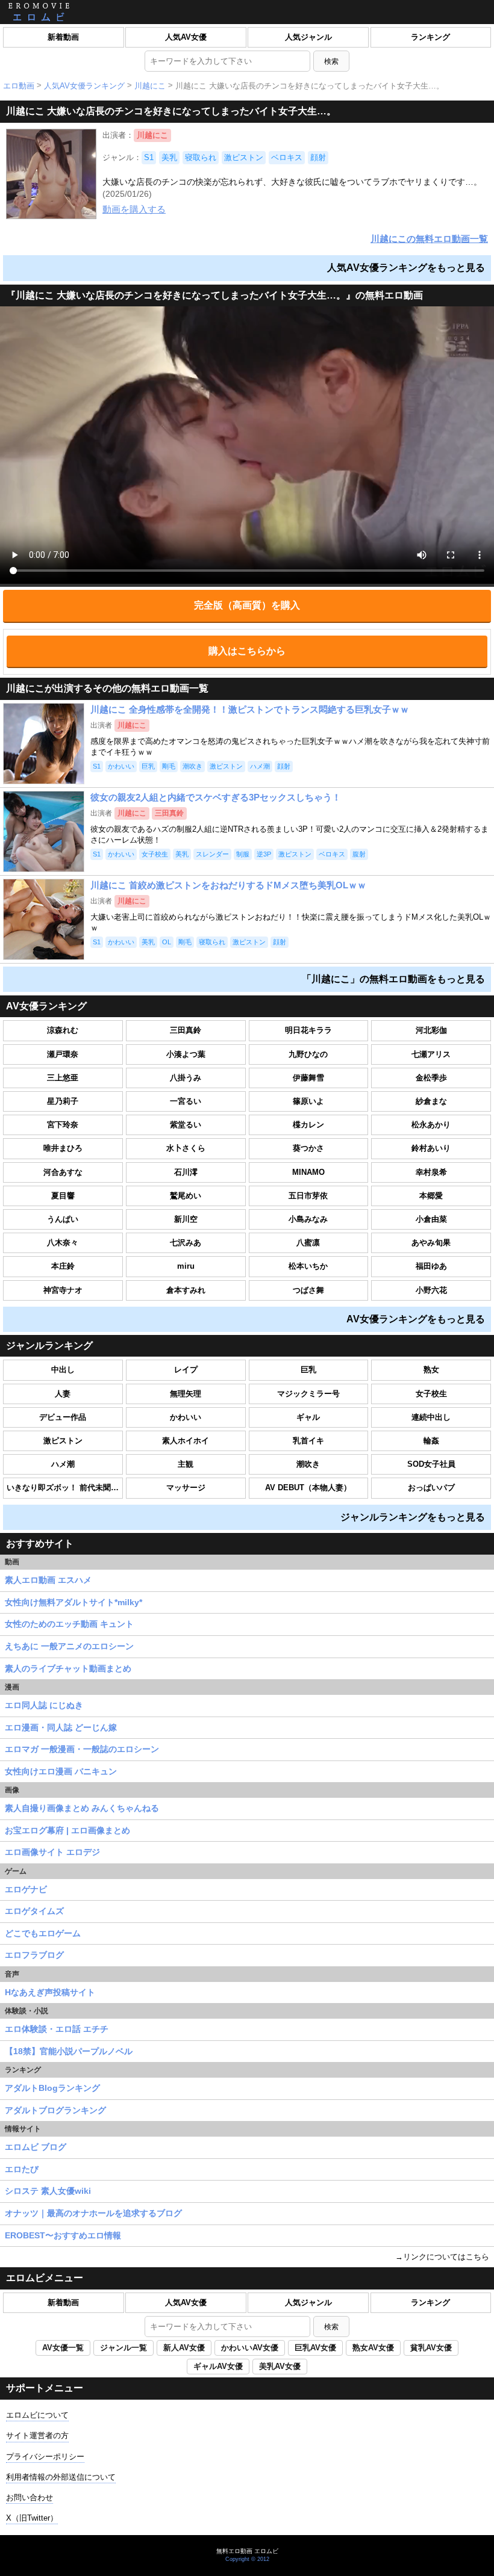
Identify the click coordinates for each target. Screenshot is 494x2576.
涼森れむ (63, 1030)
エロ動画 (19, 86)
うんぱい (63, 1219)
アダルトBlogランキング (52, 2088)
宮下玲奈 (63, 1125)
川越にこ (150, 86)
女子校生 (431, 1394)
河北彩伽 (431, 1030)
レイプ (186, 1370)
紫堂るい (186, 1125)
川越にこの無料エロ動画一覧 (429, 239)
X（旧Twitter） (32, 2518)
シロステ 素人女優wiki (48, 2191)
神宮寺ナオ (63, 1290)
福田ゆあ (431, 1266)
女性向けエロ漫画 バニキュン (61, 1771)
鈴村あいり (431, 1148)
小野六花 (431, 1290)
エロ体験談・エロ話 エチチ (57, 2029)
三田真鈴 (186, 1030)
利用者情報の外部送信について (61, 2477)
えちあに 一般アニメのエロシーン (69, 1646)
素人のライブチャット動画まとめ (68, 1668)
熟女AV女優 (373, 2348)
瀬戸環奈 (63, 1054)
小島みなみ (308, 1219)
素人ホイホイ (186, 1441)
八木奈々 (63, 1243)
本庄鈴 (63, 1266)
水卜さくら (186, 1148)
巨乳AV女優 (315, 2348)
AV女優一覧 (63, 2348)
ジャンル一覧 (123, 2348)
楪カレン (308, 1125)
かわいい (186, 1417)
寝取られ (201, 157)
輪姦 (431, 1441)
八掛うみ (186, 1078)
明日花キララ (308, 1030)
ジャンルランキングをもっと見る (413, 1517)
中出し (63, 1370)
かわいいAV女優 (250, 2348)
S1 (149, 157)
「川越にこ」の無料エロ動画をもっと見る (393, 979)
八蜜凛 (308, 1243)
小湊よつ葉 (186, 1054)
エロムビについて (37, 2415)
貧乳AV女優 (431, 2348)
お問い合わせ (30, 2497)
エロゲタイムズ (34, 1911)
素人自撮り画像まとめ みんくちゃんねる (82, 1808)
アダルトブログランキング (55, 2110)
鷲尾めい (186, 1196)
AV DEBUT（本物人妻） (308, 1488)
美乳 (169, 157)
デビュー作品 (63, 1417)
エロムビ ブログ (36, 2147)
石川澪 (186, 1172)
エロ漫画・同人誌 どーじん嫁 (61, 1727)
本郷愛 (431, 1196)
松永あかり (431, 1125)
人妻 (63, 1394)
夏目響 (63, 1196)
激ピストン (244, 157)
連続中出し (431, 1417)
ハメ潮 (63, 1464)
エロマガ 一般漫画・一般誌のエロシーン (82, 1749)
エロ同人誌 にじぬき (44, 1705)
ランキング (430, 37)
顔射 (318, 157)
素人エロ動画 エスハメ (48, 1580)
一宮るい (186, 1101)
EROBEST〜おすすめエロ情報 (63, 2235)
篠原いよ (308, 1101)
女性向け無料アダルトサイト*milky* (73, 1602)
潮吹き (308, 1464)
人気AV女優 (186, 37)
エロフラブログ (34, 1955)
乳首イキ (308, 1441)
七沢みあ (186, 1243)
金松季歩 (431, 1078)
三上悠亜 (63, 1078)
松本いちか (308, 1266)
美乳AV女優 (280, 2366)
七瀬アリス (431, 1054)
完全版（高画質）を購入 (247, 605)
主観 (186, 1464)
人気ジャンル (308, 37)
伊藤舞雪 (308, 1078)
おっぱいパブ (431, 1488)
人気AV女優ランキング (84, 86)
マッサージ (186, 1488)
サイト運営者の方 (37, 2435)
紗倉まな (431, 1101)
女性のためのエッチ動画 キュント (69, 1624)
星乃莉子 (63, 1101)
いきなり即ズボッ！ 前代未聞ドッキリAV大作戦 (65, 1488)
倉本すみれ (186, 1290)
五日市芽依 (308, 1196)
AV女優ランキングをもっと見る (416, 1319)
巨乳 (308, 1370)
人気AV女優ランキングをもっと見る (406, 268)
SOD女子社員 (431, 1464)
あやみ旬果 (431, 1243)
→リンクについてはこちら (442, 2257)
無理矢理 (186, 1394)
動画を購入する (134, 209)
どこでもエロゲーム (43, 1933)
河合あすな (63, 1172)
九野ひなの (308, 1054)
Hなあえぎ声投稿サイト (50, 1992)
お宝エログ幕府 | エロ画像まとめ (67, 1830)
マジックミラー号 (308, 1394)
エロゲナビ (26, 1889)
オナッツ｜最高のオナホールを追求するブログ (93, 2213)
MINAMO (308, 1172)
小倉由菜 (431, 1219)
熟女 (431, 1370)
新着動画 (63, 37)
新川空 (186, 1219)
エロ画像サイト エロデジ (52, 1852)
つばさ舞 (308, 1290)
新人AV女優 (184, 2348)
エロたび (22, 2169)
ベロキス (287, 157)
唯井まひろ (63, 1148)
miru (186, 1266)
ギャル (308, 1417)
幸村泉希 (431, 1172)
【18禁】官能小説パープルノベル (69, 2051)
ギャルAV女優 (218, 2366)
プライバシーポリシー (45, 2457)
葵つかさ (308, 1148)
